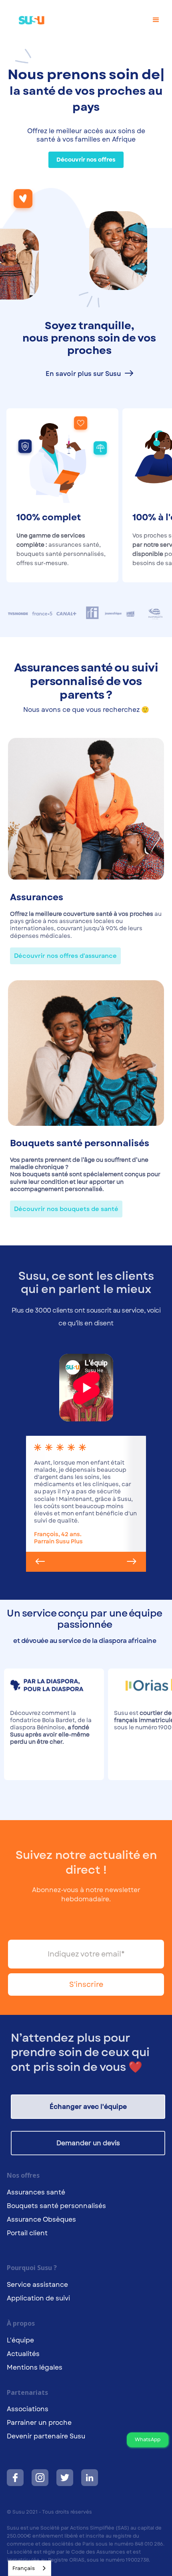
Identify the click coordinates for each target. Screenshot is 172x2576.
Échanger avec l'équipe (88, 2107)
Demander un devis (88, 2143)
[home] (28, 16)
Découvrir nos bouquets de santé (66, 1209)
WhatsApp (148, 2440)
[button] (156, 20)
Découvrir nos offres (86, 160)
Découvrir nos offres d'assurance (65, 956)
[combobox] (30, 2568)
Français (24, 2568)
